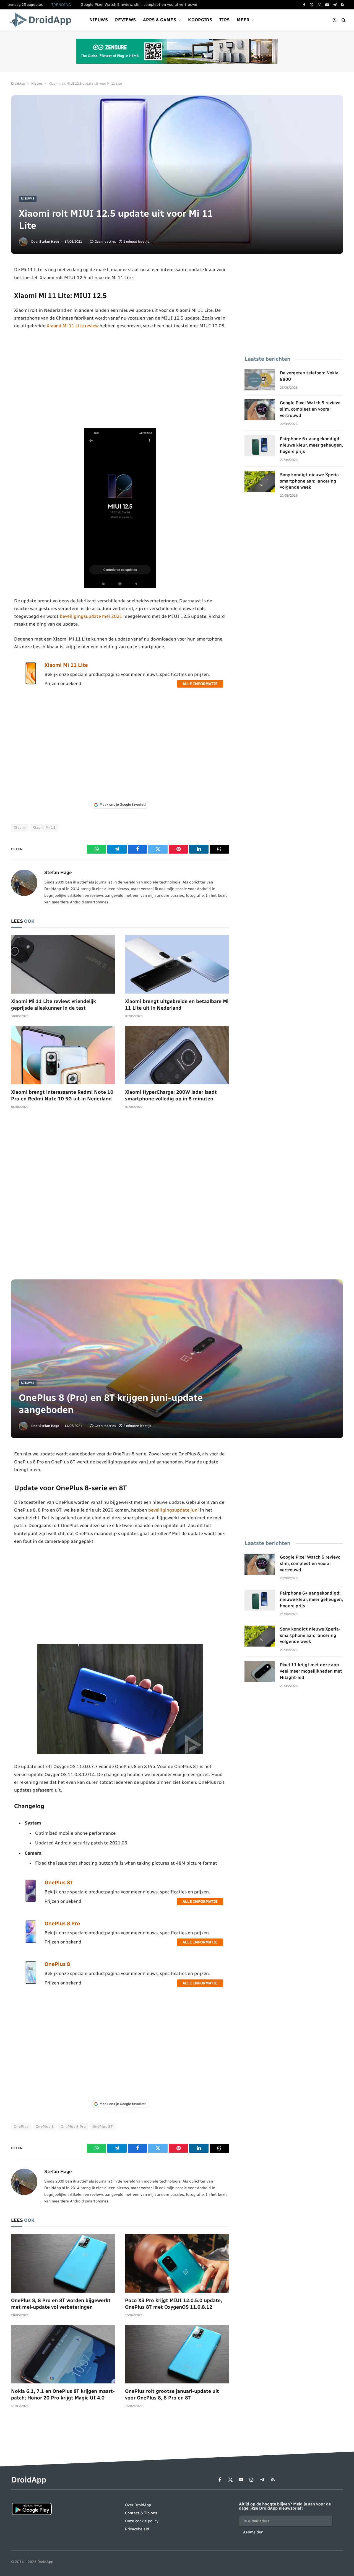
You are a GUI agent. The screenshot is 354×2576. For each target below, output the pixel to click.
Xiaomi (20, 827)
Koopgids (200, 20)
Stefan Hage (49, 242)
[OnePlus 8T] (31, 1901)
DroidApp (18, 84)
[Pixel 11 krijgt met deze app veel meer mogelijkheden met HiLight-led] (260, 1672)
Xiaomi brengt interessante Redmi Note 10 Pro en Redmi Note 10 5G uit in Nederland (62, 1095)
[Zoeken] (343, 20)
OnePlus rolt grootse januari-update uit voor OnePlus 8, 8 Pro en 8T (172, 2394)
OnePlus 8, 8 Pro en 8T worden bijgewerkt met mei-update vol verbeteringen (61, 2304)
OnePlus (21, 2127)
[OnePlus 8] (31, 1982)
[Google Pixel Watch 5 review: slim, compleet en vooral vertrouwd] (260, 410)
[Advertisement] (120, 379)
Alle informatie (200, 684)
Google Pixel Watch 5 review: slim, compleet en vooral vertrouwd (139, 5)
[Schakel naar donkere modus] (335, 20)
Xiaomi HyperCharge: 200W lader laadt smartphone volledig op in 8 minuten (171, 1095)
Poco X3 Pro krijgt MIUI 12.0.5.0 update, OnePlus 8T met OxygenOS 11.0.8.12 (174, 2304)
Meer (243, 20)
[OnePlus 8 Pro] (31, 1942)
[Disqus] (120, 1197)
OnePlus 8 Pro (62, 1923)
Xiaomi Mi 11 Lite (66, 665)
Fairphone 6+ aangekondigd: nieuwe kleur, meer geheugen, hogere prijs (311, 445)
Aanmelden (253, 2532)
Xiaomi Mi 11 (44, 827)
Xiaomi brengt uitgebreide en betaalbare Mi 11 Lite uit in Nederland (177, 1005)
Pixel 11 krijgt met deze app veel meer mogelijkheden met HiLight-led (311, 1671)
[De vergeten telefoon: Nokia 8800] (260, 380)
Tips (224, 20)
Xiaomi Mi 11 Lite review (72, 326)
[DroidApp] (42, 20)
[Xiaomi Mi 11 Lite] (31, 683)
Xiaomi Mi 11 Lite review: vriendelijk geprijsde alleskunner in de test (54, 1005)
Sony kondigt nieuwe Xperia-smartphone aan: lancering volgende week (310, 481)
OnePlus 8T (59, 1882)
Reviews (125, 20)
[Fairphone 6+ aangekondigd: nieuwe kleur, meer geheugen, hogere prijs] (260, 446)
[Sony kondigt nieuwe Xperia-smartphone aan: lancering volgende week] (260, 482)
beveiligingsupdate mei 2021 (91, 616)
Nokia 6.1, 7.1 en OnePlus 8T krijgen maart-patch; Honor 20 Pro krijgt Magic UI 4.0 (63, 2394)
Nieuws (99, 20)
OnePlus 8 (57, 1964)
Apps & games (160, 20)
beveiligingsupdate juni (174, 1510)
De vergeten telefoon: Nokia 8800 (309, 376)
